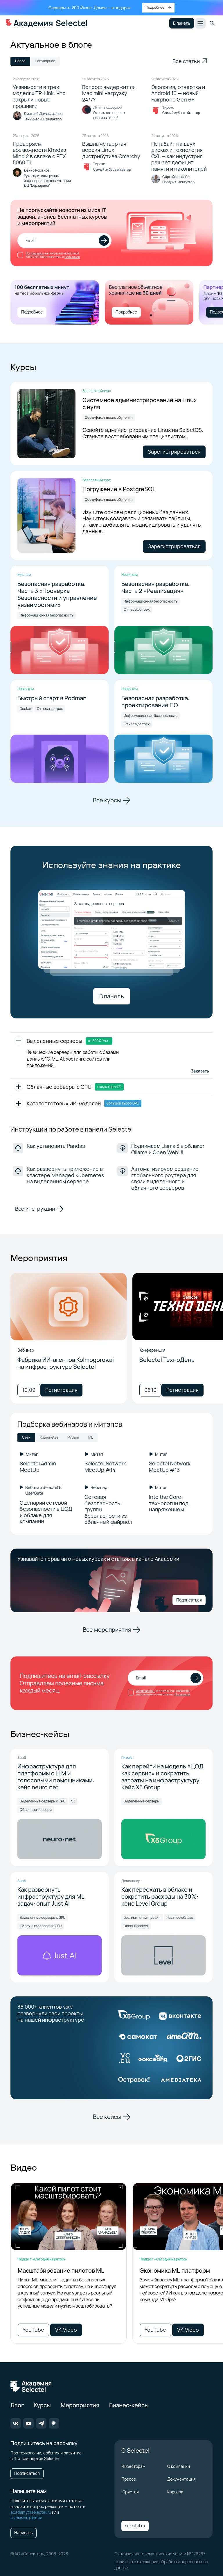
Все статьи (186, 61)
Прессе (129, 2479)
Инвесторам (133, 2466)
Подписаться (189, 1600)
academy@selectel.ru (31, 2512)
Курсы (42, 2405)
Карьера (175, 2492)
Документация (181, 2479)
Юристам (130, 2492)
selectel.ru (135, 2526)
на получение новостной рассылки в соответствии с (53, 255)
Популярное (45, 61)
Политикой (72, 257)
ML (91, 1437)
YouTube (33, 2330)
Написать (24, 2533)
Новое (20, 61)
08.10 (150, 1390)
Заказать (200, 1071)
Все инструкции (35, 1209)
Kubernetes (49, 1437)
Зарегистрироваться (174, 452)
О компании (179, 2466)
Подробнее (32, 312)
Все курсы (107, 800)
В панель (182, 23)
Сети (26, 1437)
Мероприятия (80, 2405)
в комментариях (26, 2518)
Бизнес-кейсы (129, 2405)
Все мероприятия (107, 1630)
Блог (17, 2405)
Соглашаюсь (35, 253)
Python (73, 1437)
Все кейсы (107, 2117)
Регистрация (61, 1390)
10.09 (29, 1390)
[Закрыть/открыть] (19, 1041)
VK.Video (66, 2330)
